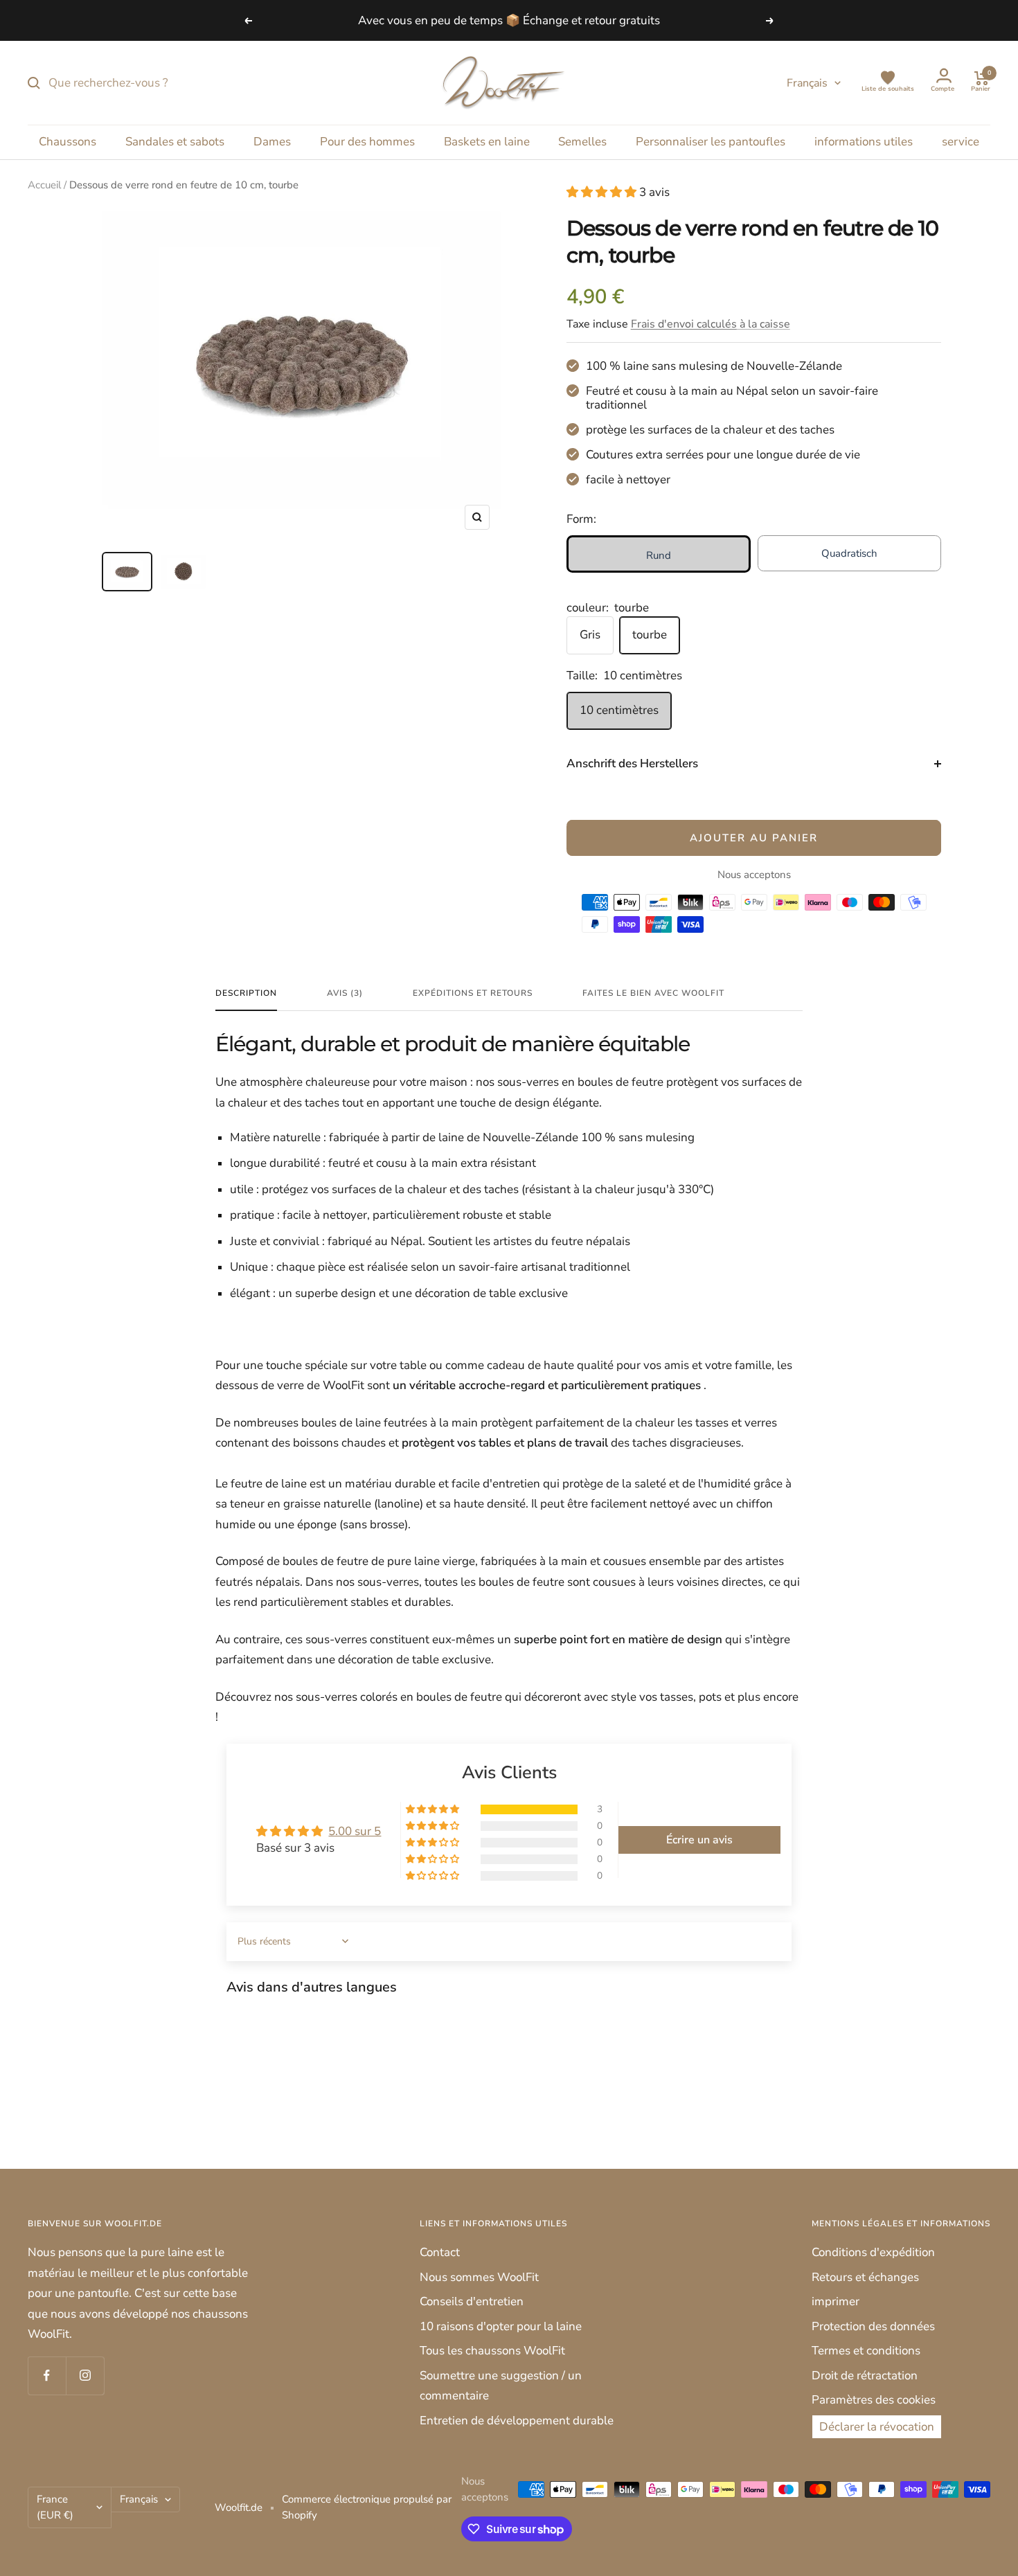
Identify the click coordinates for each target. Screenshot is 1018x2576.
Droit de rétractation (865, 2376)
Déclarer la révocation (877, 2427)
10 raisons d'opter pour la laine (501, 2326)
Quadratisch (849, 553)
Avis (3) (345, 993)
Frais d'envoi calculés (684, 324)
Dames (272, 142)
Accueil (44, 185)
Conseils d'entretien (472, 2301)
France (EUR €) (55, 2507)
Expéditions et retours (473, 993)
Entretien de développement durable (517, 2421)
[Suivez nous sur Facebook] (47, 2376)
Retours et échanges (865, 2277)
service (961, 142)
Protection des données (873, 2326)
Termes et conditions (866, 2351)
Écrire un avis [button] (699, 1840)
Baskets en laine (487, 142)
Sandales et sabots (175, 142)
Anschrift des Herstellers (632, 763)
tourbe (650, 635)
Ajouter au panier (754, 838)
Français (807, 83)
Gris (590, 635)
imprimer (836, 2301)
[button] (603, 192)
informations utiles (864, 142)
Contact (440, 2252)
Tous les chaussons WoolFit (492, 2351)
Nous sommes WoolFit (479, 2277)
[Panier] (981, 78)
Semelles (582, 142)
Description (246, 993)
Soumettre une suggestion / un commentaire (501, 2386)
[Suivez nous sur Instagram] (85, 2376)
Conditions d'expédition (873, 2252)
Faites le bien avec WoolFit (653, 993)
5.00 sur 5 (355, 1831)
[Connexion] (943, 78)
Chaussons (68, 142)
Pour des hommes (367, 142)
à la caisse (711, 324)
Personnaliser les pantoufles (711, 142)
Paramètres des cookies (874, 2400)
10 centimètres (619, 710)
